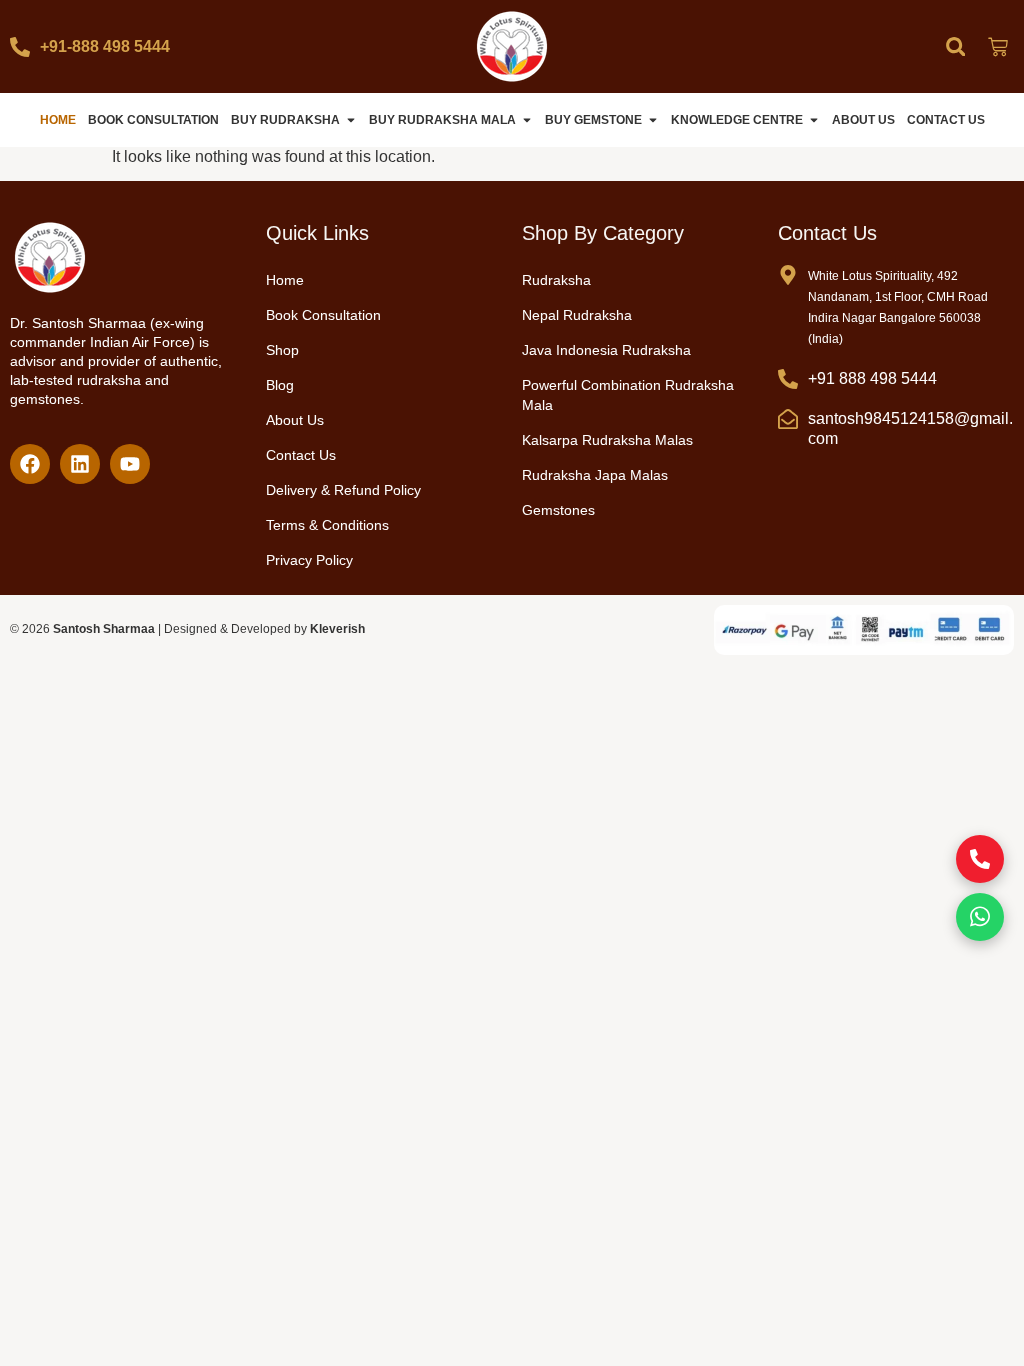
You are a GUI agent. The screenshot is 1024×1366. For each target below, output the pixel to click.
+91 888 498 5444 (872, 378)
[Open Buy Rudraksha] (351, 120)
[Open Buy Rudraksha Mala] (527, 120)
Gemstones (558, 510)
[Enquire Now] (980, 859)
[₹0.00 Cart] (998, 47)
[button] (955, 46)
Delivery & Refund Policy (343, 490)
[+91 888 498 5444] (788, 379)
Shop (282, 350)
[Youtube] (130, 464)
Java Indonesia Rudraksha (606, 350)
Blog (280, 385)
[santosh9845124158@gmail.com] (788, 419)
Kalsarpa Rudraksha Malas (607, 440)
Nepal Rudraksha (577, 315)
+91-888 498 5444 (105, 46)
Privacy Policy (309, 560)
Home (285, 280)
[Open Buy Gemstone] (653, 120)
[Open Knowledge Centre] (814, 120)
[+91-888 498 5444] (20, 47)
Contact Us (301, 455)
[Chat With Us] (980, 917)
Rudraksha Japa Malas (595, 475)
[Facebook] (30, 464)
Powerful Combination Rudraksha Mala (628, 395)
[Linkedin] (80, 464)
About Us (295, 420)
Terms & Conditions (327, 525)
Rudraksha (556, 280)
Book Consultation (323, 315)
